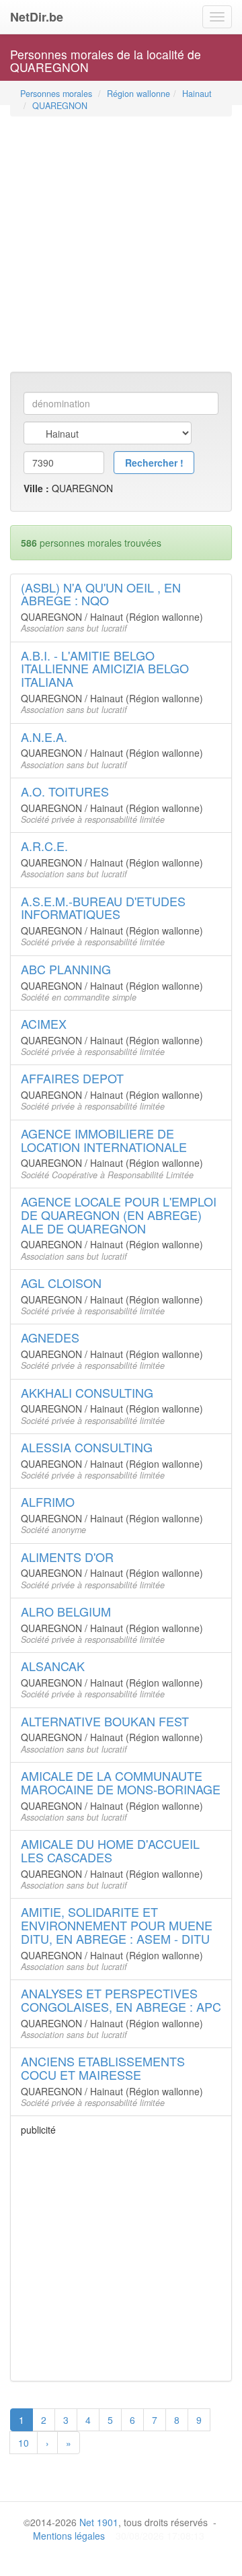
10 (24, 2443)
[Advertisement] (121, 240)
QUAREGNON (60, 106)
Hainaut (197, 94)
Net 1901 (99, 2522)
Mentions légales (69, 2536)
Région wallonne (138, 94)
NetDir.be (37, 17)
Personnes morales (56, 94)
